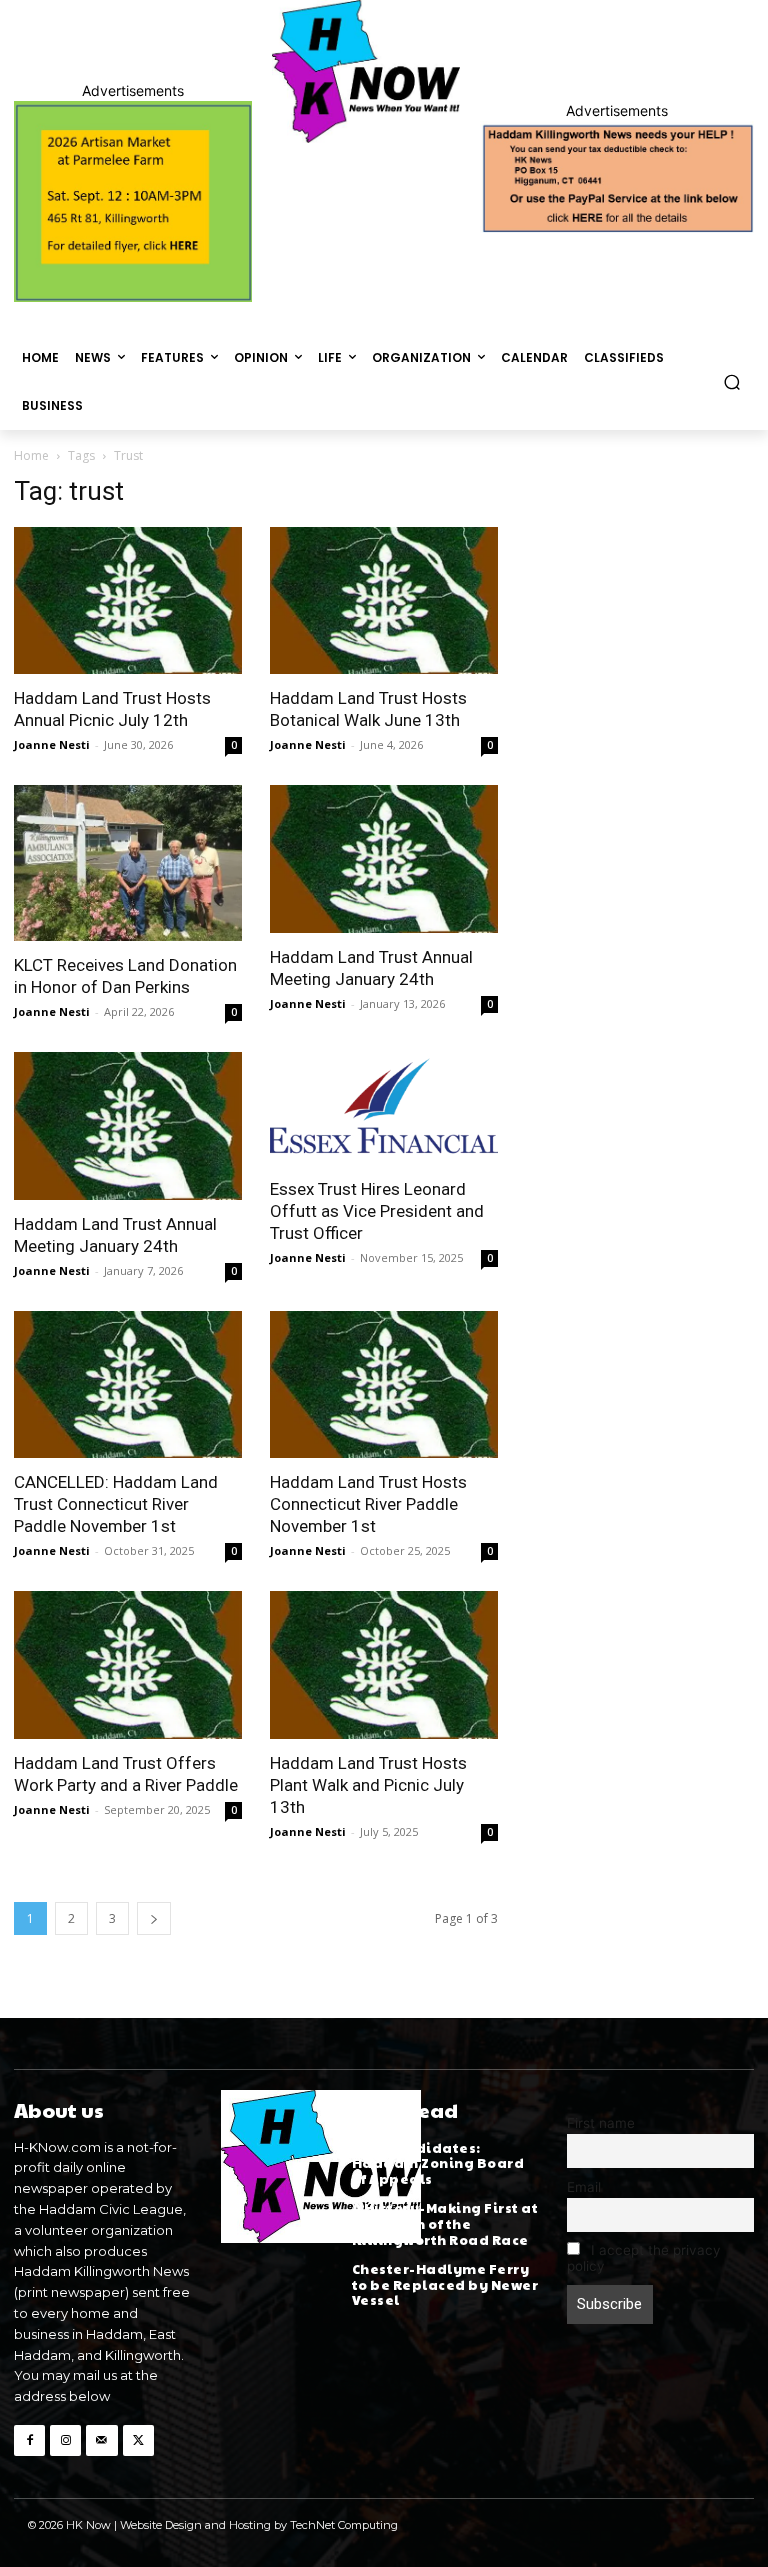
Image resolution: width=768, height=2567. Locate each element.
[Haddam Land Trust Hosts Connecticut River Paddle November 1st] (384, 1384)
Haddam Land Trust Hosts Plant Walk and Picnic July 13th (368, 1785)
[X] (138, 2440)
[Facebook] (29, 2440)
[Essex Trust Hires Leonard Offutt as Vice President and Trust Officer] (384, 1108)
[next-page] (154, 1918)
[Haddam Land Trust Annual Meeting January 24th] (384, 858)
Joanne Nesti (52, 744)
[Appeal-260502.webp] (617, 177)
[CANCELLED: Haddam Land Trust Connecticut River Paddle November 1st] (128, 1384)
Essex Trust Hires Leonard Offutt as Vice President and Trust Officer (377, 1211)
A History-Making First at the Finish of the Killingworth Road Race (445, 2223)
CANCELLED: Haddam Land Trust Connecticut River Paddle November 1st (116, 1504)
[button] (732, 381)
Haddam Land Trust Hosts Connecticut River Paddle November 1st (368, 1504)
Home (31, 455)
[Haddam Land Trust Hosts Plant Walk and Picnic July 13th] (384, 1664)
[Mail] (101, 2440)
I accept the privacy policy (644, 2258)
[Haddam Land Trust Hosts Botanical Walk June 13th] (384, 600)
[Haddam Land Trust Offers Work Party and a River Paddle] (128, 1664)
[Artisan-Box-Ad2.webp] (133, 201)
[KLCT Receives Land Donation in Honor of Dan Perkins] (128, 863)
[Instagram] (65, 2440)
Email (584, 2187)
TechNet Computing (344, 2525)
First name (601, 2123)
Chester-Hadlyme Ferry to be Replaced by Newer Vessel (445, 2284)
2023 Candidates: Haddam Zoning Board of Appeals (438, 2163)
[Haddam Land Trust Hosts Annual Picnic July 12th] (128, 600)
